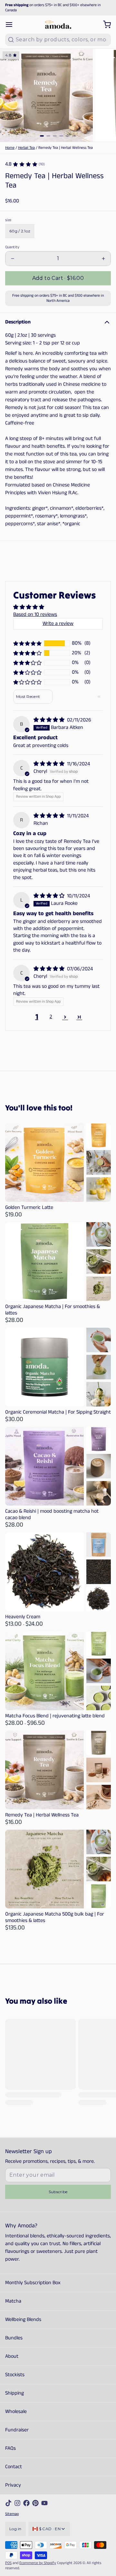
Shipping (15, 2393)
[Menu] (12, 25)
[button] (58, 278)
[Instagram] (17, 2503)
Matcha (13, 2301)
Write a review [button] (58, 624)
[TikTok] (8, 2503)
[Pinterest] (35, 2503)
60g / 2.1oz (20, 231)
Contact (14, 2467)
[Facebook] (26, 2503)
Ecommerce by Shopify (38, 2563)
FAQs (10, 2448)
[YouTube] (44, 2503)
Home (10, 148)
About (12, 2356)
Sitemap (12, 2514)
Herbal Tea (26, 148)
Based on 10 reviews (35, 614)
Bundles (14, 2338)
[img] (50, 720)
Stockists (15, 2375)
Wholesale (16, 2412)
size (8, 220)
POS (8, 2563)
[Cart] (104, 25)
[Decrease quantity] (13, 259)
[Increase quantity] (103, 259)
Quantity (12, 247)
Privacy (13, 2485)
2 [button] (51, 1017)
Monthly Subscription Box (33, 2283)
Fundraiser (17, 2430)
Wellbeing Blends (23, 2320)
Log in (15, 2529)
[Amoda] (58, 25)
